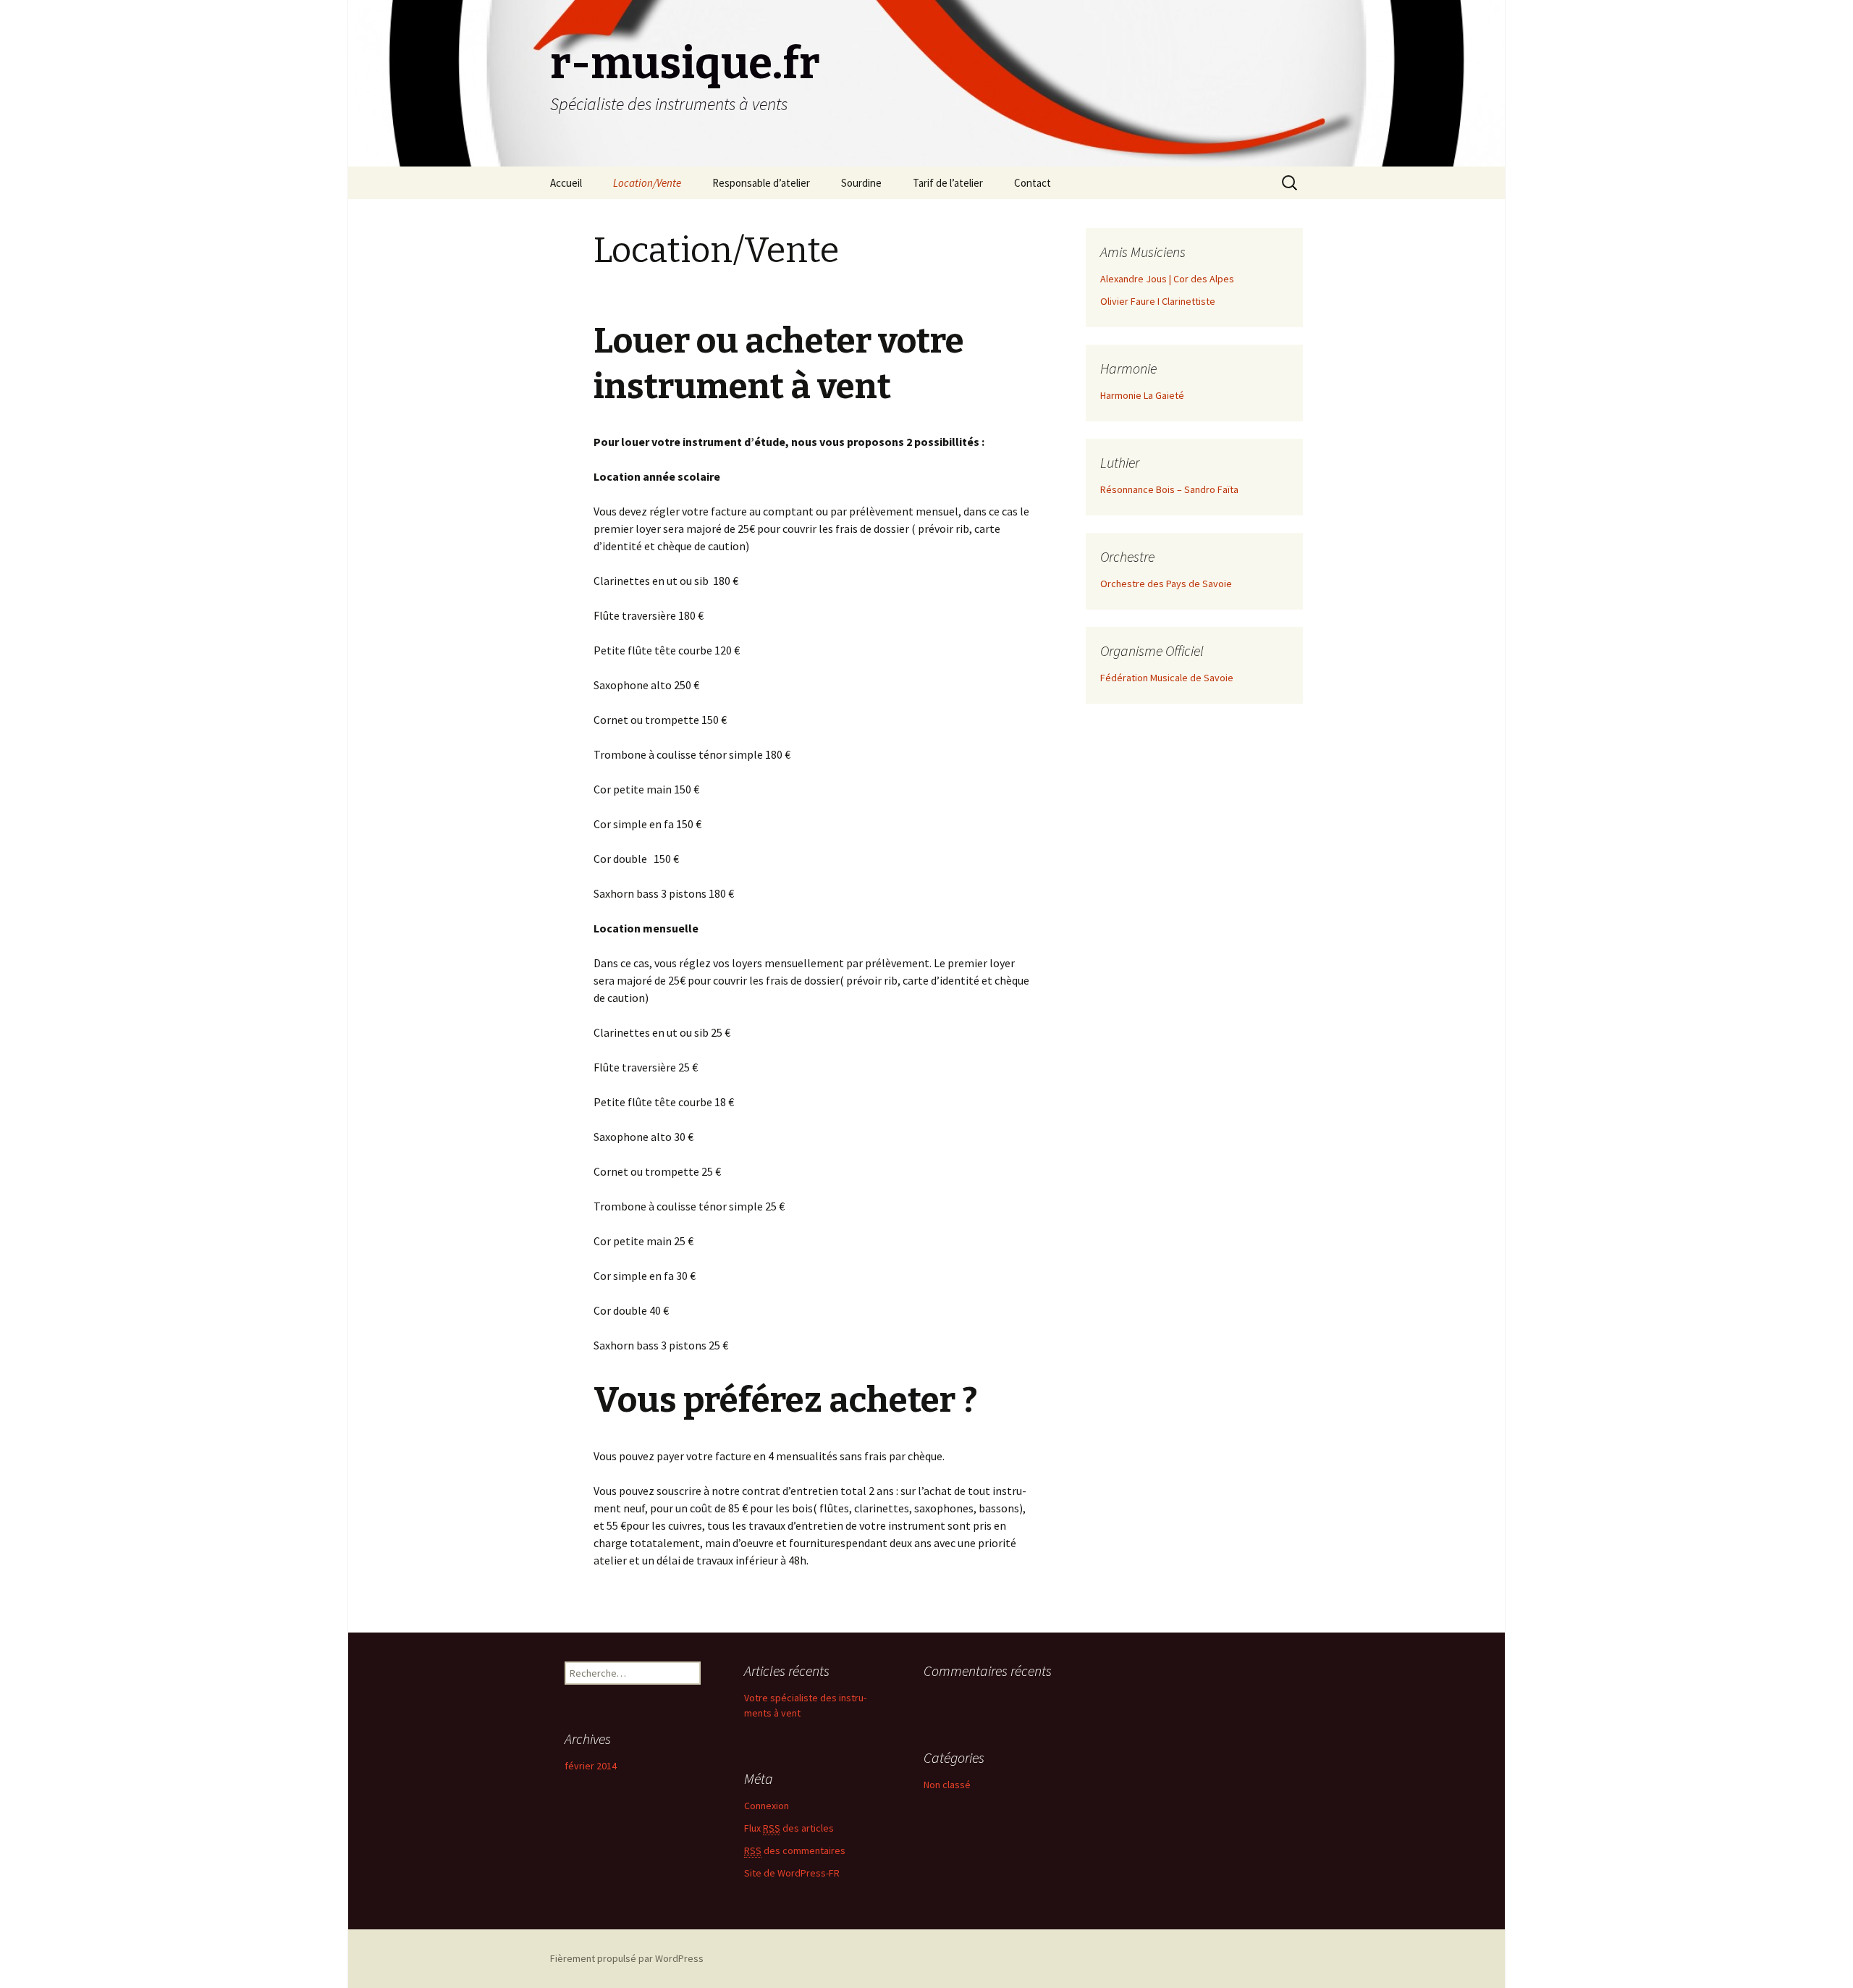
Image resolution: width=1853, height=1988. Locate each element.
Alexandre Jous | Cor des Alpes (1167, 279)
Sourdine (861, 183)
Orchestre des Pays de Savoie (1166, 584)
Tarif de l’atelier (948, 183)
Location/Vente (647, 183)
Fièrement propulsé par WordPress (627, 1958)
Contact (1033, 183)
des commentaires (795, 1850)
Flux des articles (789, 1828)
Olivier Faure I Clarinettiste (1158, 301)
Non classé (947, 1785)
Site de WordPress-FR (792, 1873)
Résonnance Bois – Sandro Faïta (1169, 489)
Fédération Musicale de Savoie (1167, 678)
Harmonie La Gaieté (1142, 395)
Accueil (566, 183)
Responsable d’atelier (761, 183)
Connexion (767, 1806)
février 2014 (591, 1766)
